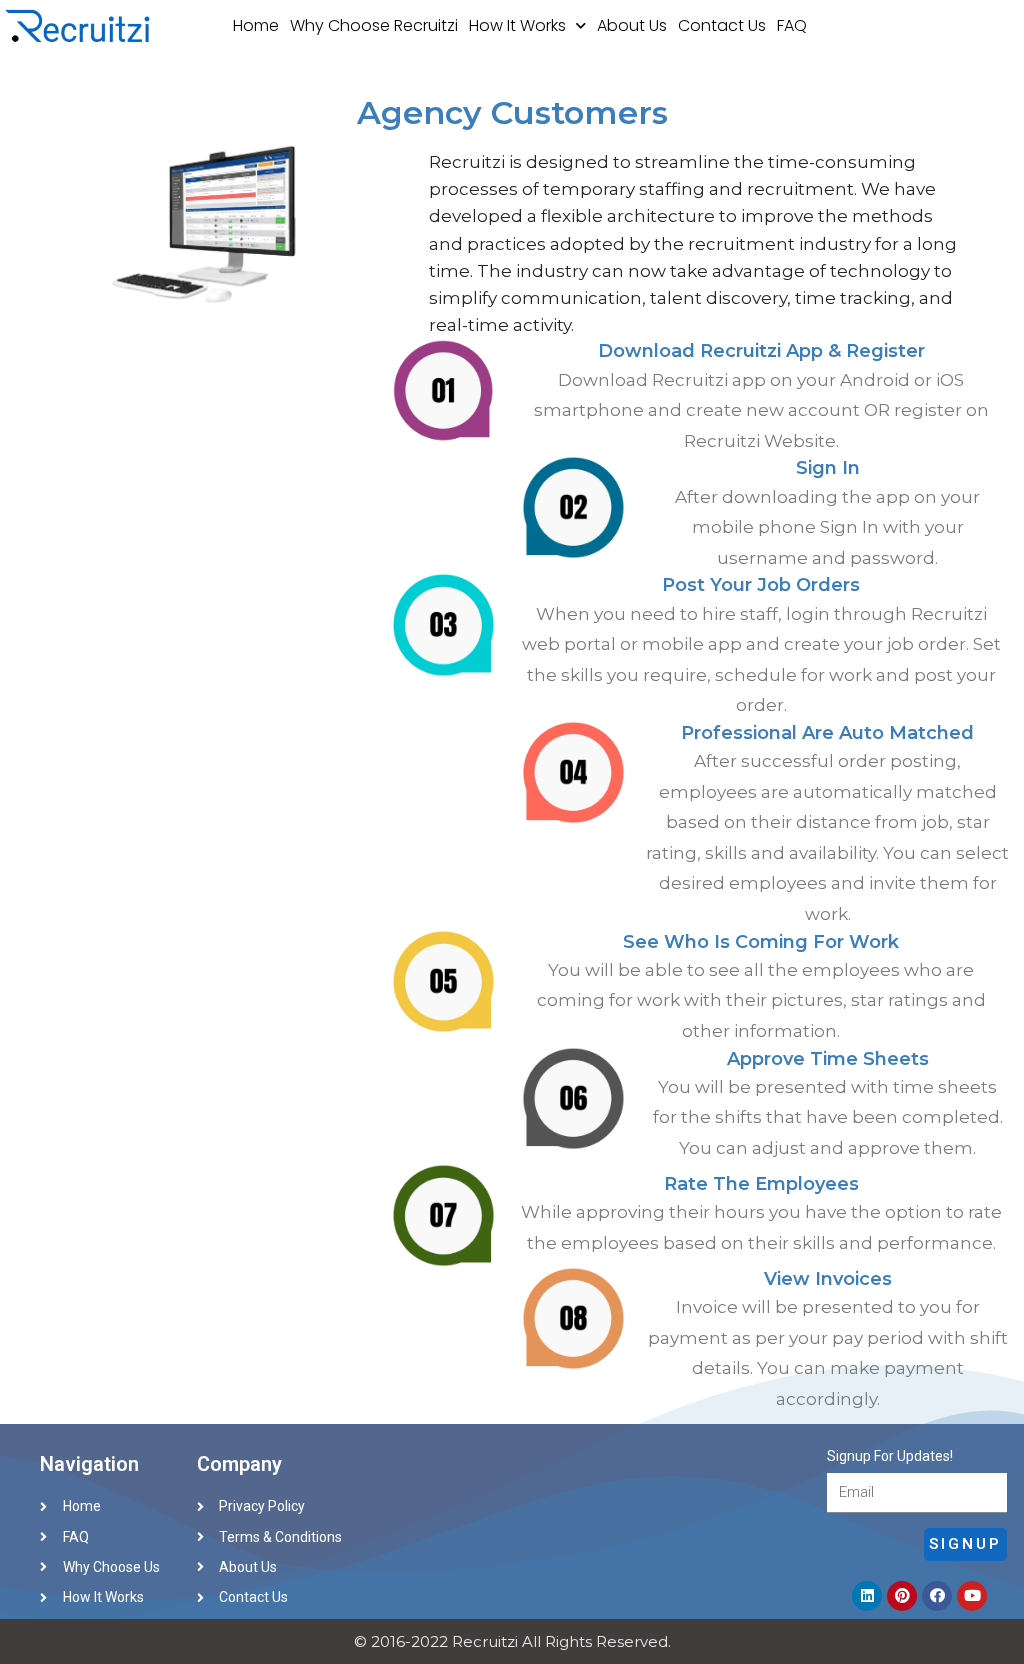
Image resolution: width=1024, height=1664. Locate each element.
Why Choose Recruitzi (374, 25)
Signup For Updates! (890, 1456)
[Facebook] (937, 1596)
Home (256, 25)
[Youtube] (972, 1596)
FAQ (792, 25)
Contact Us (722, 25)
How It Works (517, 25)
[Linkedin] (867, 1596)
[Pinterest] (902, 1596)
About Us (632, 25)
